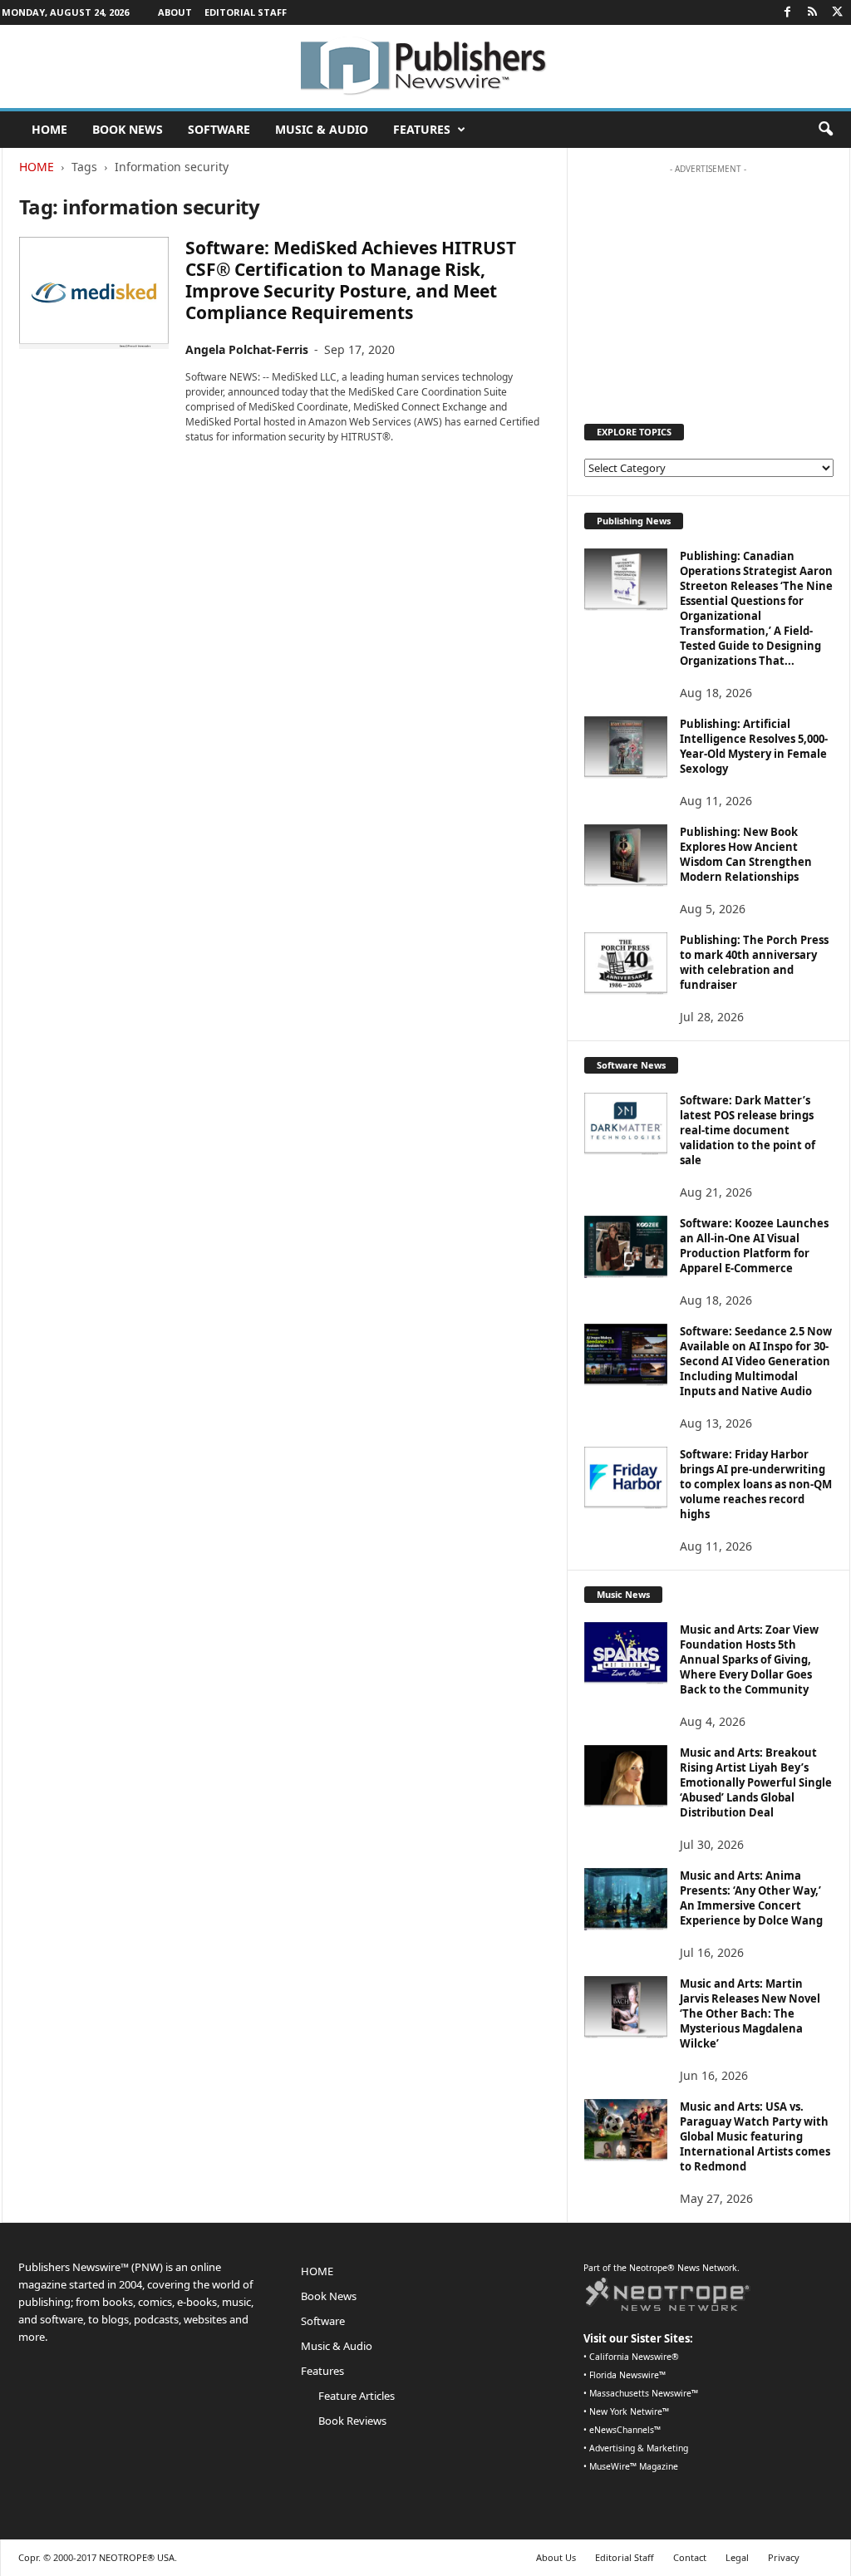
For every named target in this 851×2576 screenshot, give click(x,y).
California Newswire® (634, 2357)
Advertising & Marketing (639, 2448)
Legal (737, 2557)
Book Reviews (352, 2421)
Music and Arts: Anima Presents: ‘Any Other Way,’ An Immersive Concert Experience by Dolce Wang (751, 1898)
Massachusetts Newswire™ (644, 2393)
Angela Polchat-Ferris (247, 349)
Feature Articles (357, 2396)
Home (37, 167)
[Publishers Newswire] (425, 66)
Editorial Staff (246, 12)
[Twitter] (838, 12)
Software (219, 129)
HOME (49, 129)
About (175, 12)
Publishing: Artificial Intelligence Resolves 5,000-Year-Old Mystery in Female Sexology (754, 746)
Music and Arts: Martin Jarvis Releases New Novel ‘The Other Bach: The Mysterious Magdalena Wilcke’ (750, 2013)
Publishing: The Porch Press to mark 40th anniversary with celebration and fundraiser (754, 962)
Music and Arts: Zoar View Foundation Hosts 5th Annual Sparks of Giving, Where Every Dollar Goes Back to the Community (749, 1659)
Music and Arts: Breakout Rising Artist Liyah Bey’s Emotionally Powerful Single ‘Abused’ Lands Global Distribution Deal (756, 1782)
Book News (128, 129)
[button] (825, 130)
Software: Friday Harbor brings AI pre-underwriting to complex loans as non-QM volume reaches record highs (756, 1484)
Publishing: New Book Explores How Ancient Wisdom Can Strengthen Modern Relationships (746, 854)
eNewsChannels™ (625, 2430)
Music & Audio (322, 129)
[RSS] (813, 12)
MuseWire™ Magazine (634, 2466)
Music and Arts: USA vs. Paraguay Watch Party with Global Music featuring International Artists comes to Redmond (755, 2136)
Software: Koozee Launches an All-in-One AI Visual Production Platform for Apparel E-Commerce (754, 1246)
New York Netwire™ (629, 2411)
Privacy (784, 2557)
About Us (556, 2557)
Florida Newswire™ (627, 2375)
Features (422, 129)
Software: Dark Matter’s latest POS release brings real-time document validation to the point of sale (748, 1130)
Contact (690, 2557)
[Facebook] (788, 12)
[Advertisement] (708, 286)
